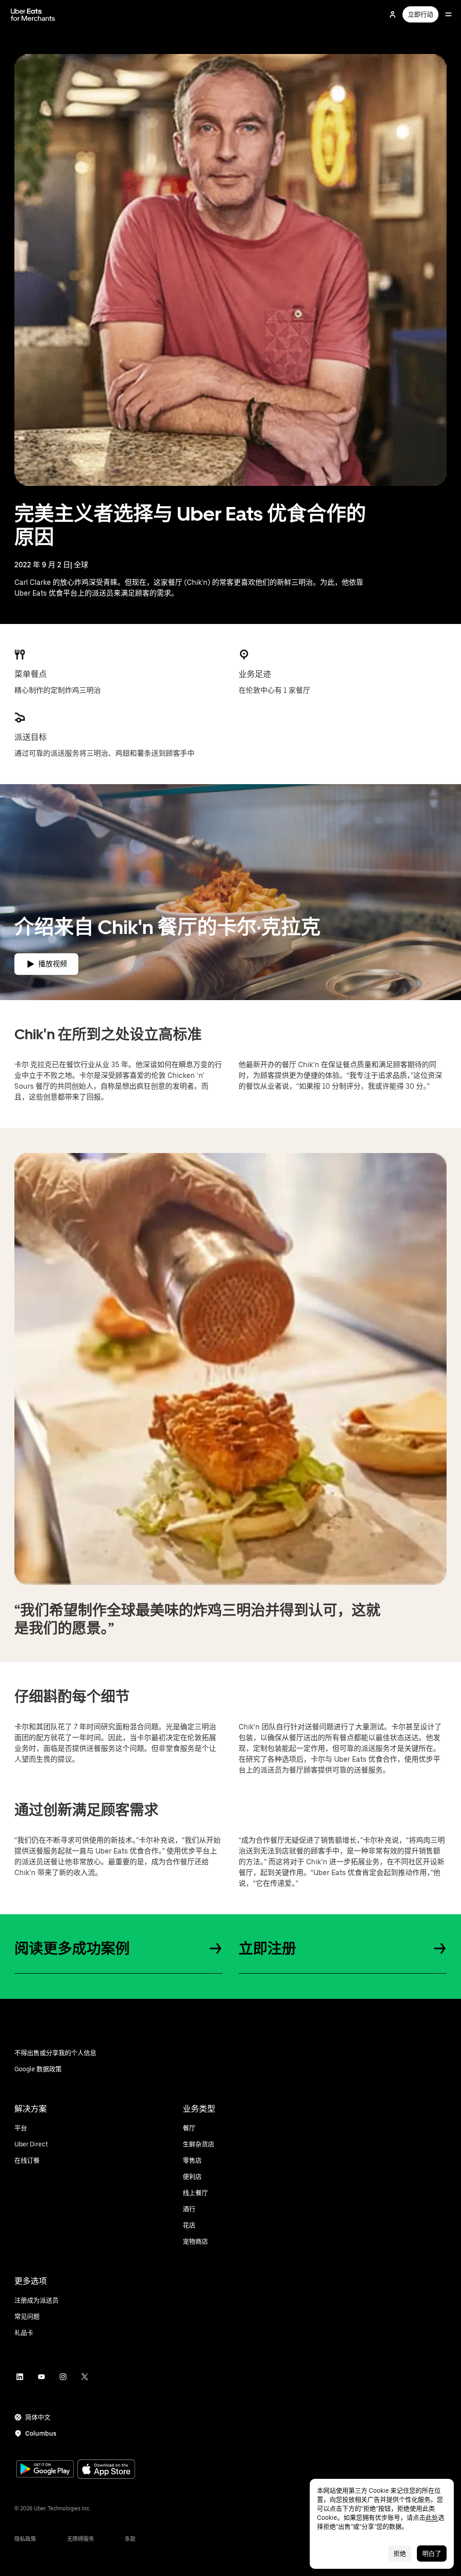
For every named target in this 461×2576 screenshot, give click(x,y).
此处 (432, 2518)
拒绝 (400, 2554)
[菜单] (448, 14)
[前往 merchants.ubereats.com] (33, 14)
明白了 (432, 2554)
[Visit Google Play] (45, 2470)
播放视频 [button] (53, 964)
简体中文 (38, 2417)
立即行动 (420, 14)
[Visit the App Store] (106, 2470)
